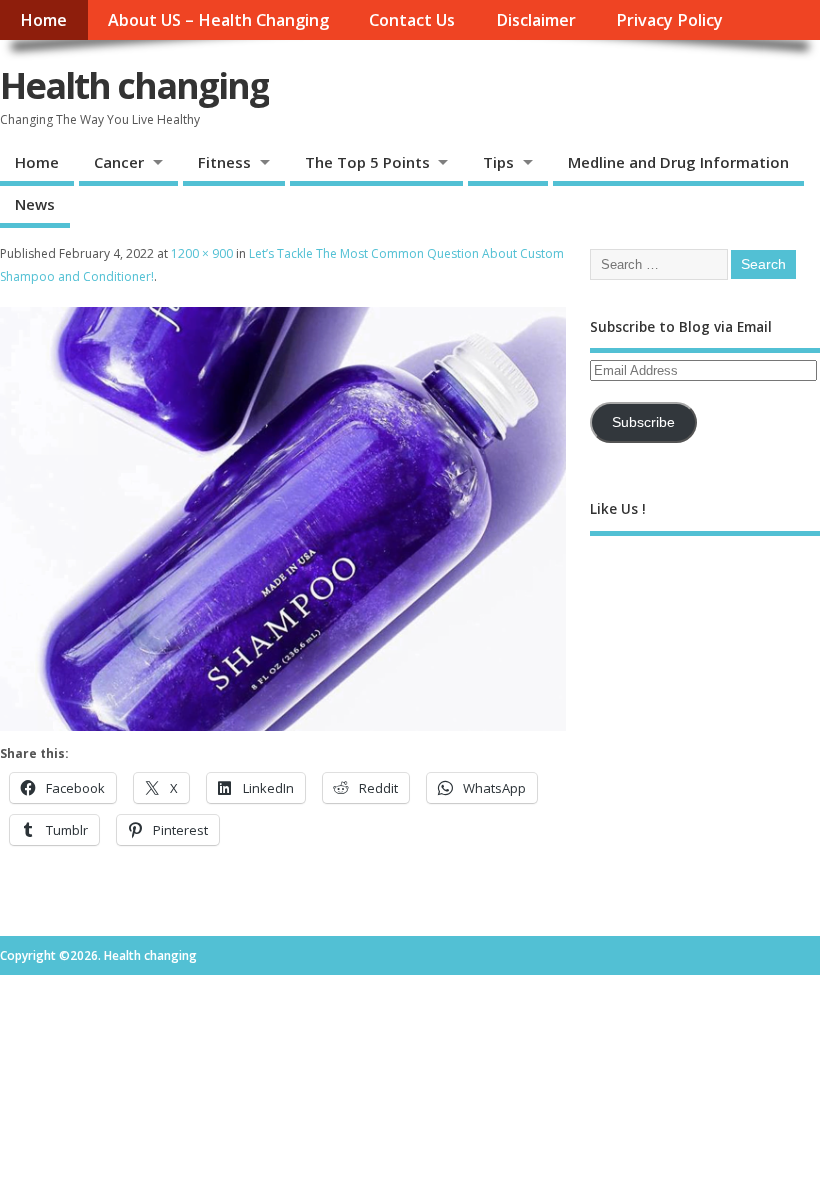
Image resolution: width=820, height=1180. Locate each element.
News (35, 204)
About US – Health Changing (218, 20)
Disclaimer (536, 20)
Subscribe (643, 422)
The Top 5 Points (367, 162)
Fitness (224, 162)
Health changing (134, 85)
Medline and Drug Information (678, 162)
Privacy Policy (669, 20)
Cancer (119, 162)
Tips (498, 162)
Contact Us (412, 20)
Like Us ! (618, 509)
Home (43, 20)
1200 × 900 (202, 253)
